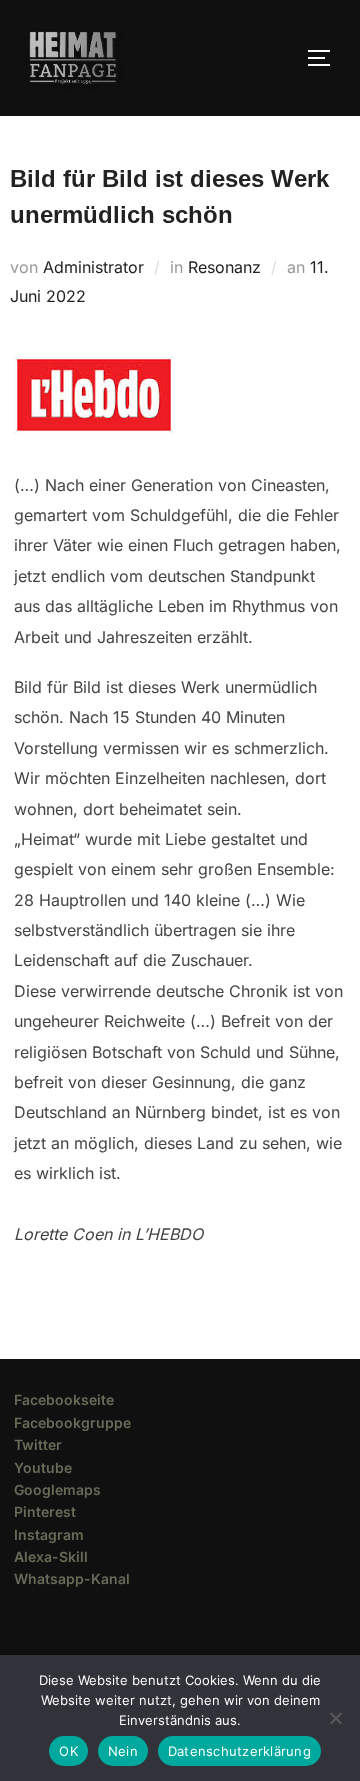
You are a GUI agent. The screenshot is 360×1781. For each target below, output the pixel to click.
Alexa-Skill (51, 1556)
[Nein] (335, 1718)
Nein (123, 1751)
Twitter (38, 1444)
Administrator (93, 267)
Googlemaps (57, 1489)
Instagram (49, 1534)
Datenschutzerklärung (239, 1751)
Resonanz (224, 267)
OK (68, 1751)
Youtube (43, 1467)
